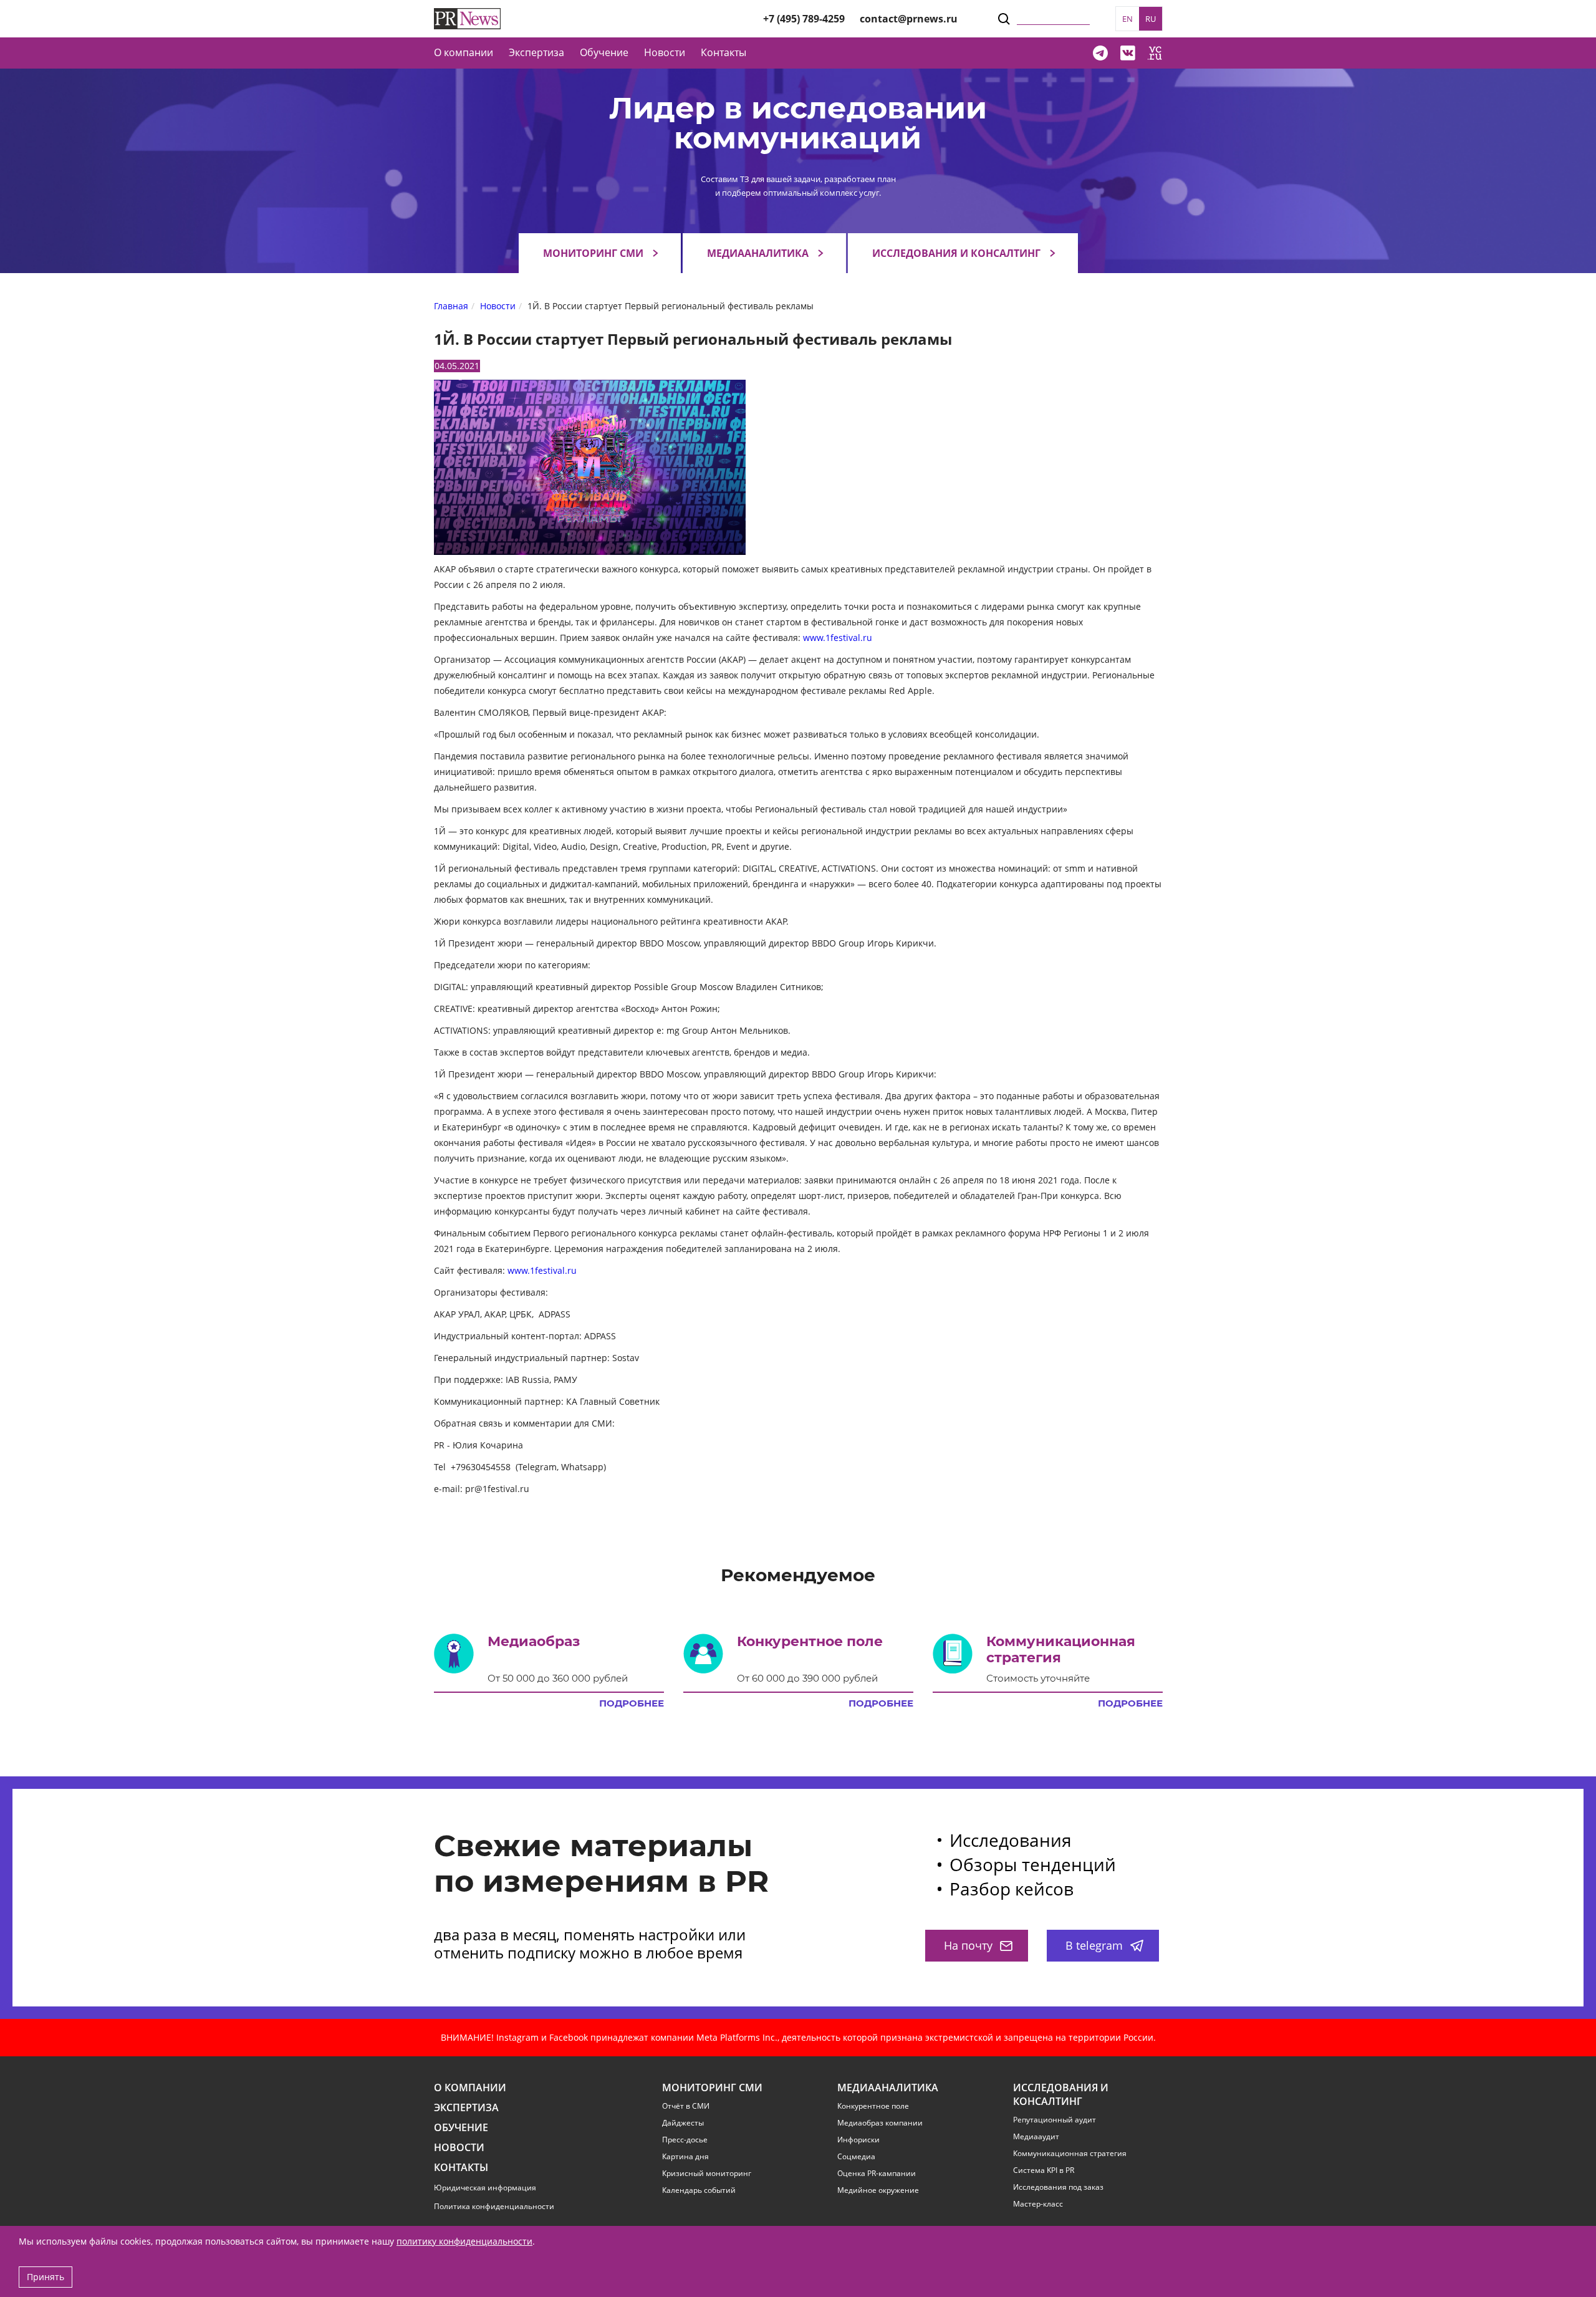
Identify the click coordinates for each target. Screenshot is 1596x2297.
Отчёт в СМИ (686, 2106)
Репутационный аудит (1055, 2120)
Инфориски (858, 2140)
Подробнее (632, 1703)
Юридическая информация (485, 2188)
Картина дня (685, 2157)
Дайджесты (683, 2123)
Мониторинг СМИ (593, 253)
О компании (464, 52)
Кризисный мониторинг (707, 2174)
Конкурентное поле (873, 2106)
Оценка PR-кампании (877, 2174)
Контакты (723, 52)
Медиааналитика (758, 253)
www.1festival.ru (838, 638)
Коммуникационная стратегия (1070, 2154)
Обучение (604, 52)
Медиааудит (1036, 2137)
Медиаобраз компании (880, 2123)
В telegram (1094, 1945)
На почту (968, 1945)
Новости (665, 52)
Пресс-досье (685, 2140)
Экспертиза (466, 2108)
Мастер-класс (1038, 2204)
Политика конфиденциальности (494, 2206)
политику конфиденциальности (464, 2241)
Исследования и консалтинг (956, 253)
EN (1127, 19)
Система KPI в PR (1044, 2170)
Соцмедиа (856, 2157)
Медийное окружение (878, 2190)
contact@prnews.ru (909, 19)
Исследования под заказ (1058, 2187)
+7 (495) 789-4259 (804, 19)
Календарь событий (699, 2190)
